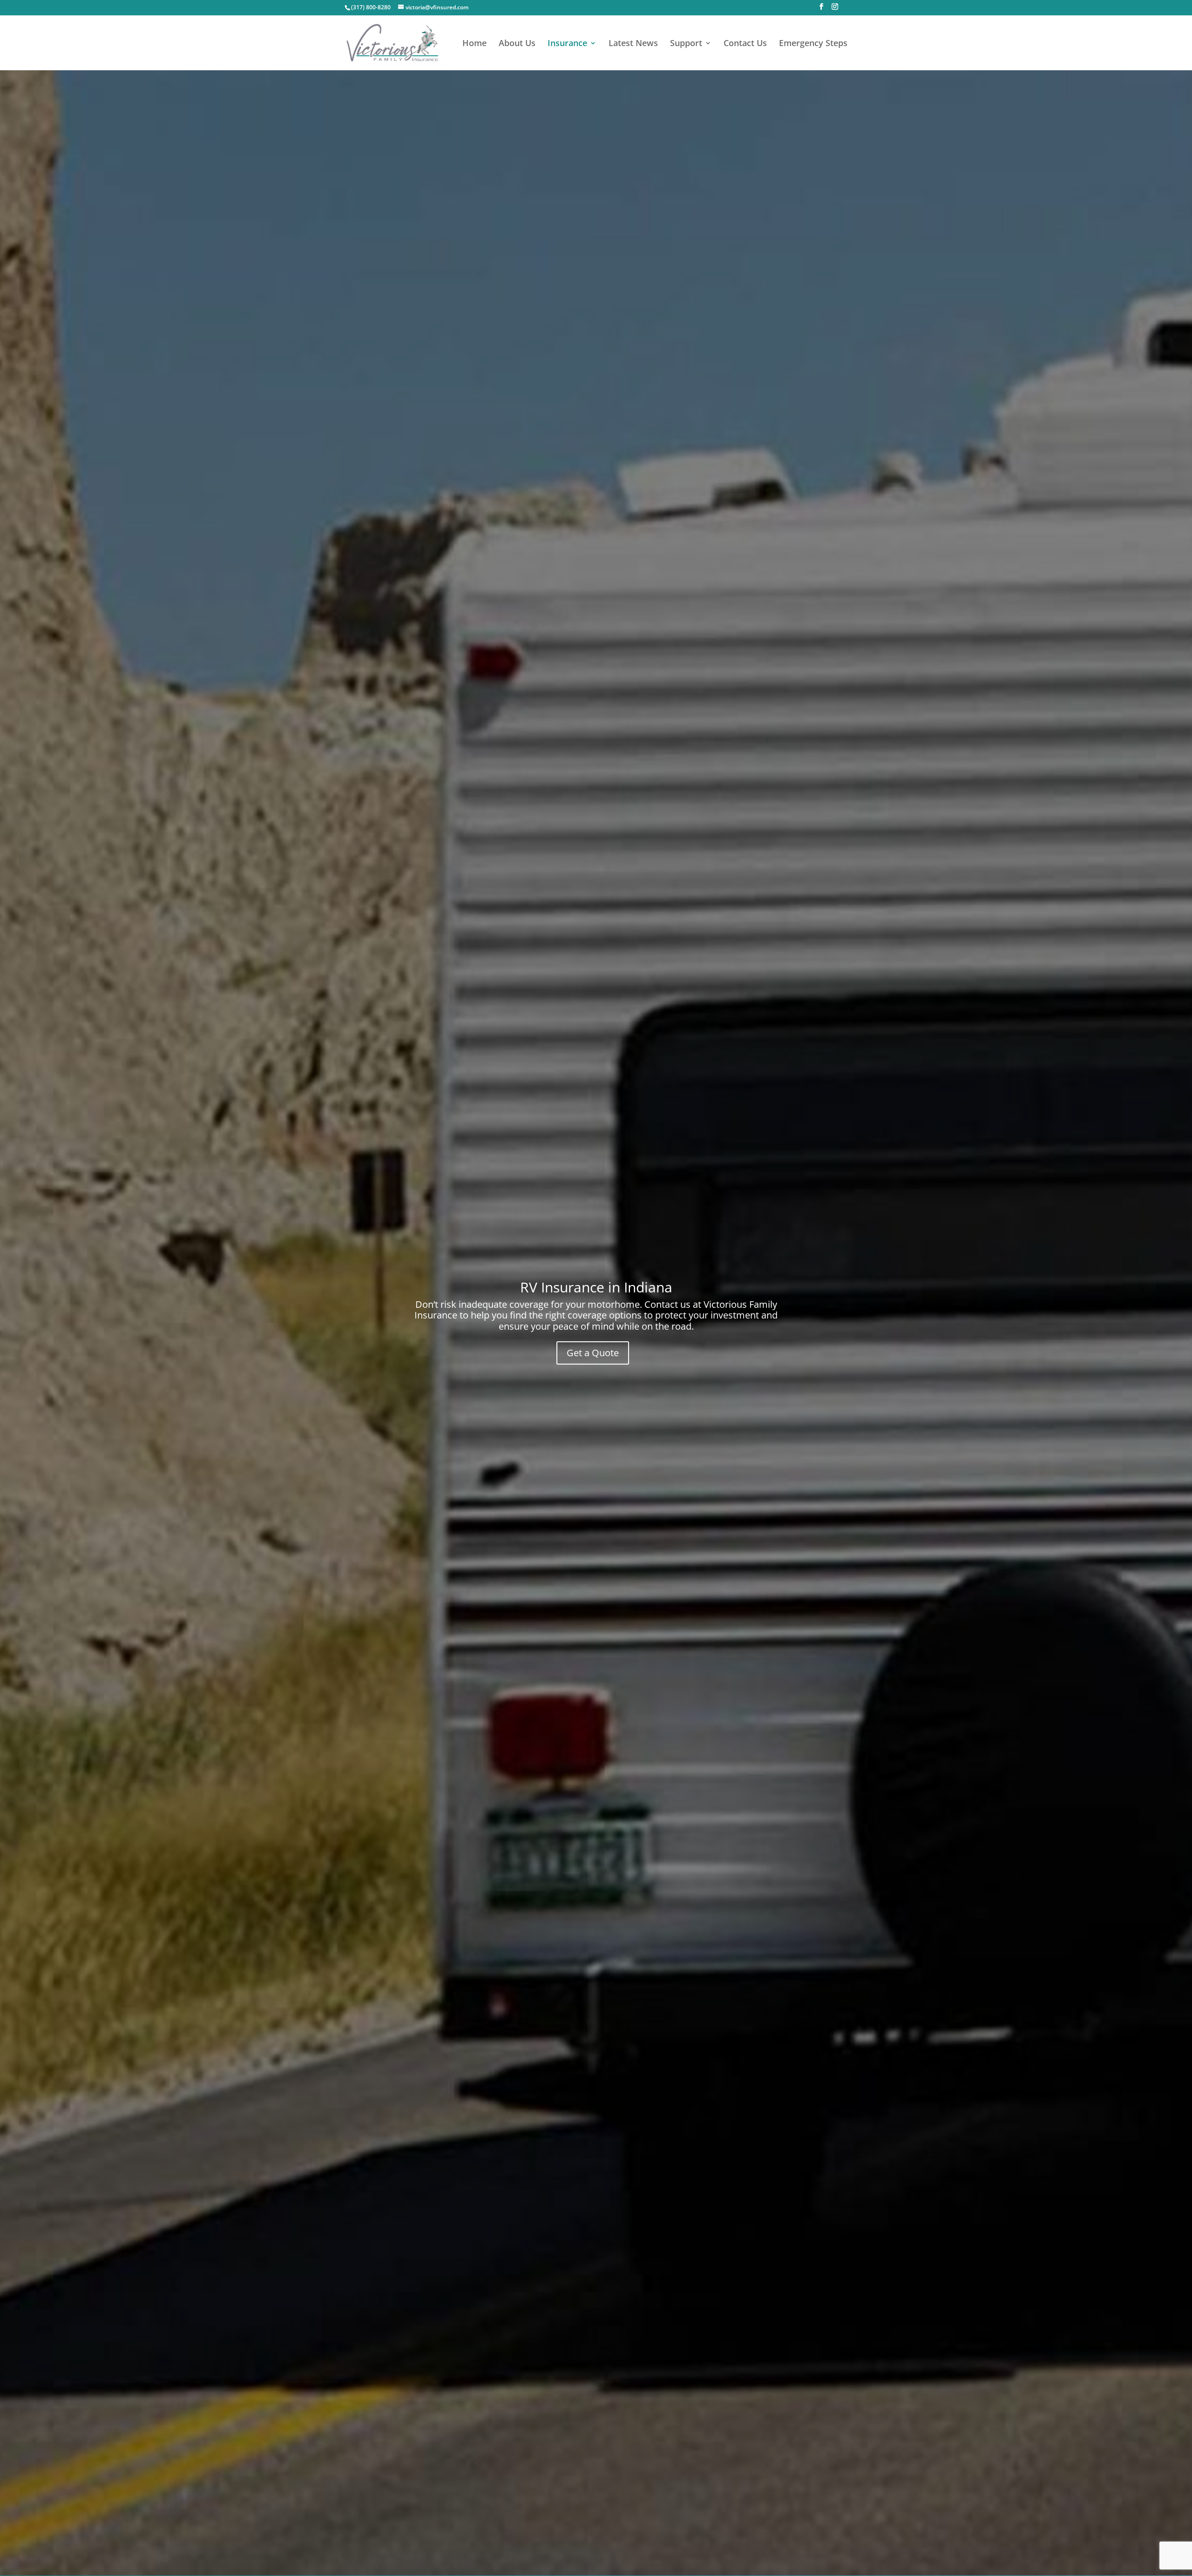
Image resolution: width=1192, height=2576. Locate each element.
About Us (517, 44)
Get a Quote (593, 1353)
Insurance (567, 44)
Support (686, 44)
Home (474, 44)
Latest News (633, 44)
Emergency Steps (813, 44)
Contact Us (745, 44)
